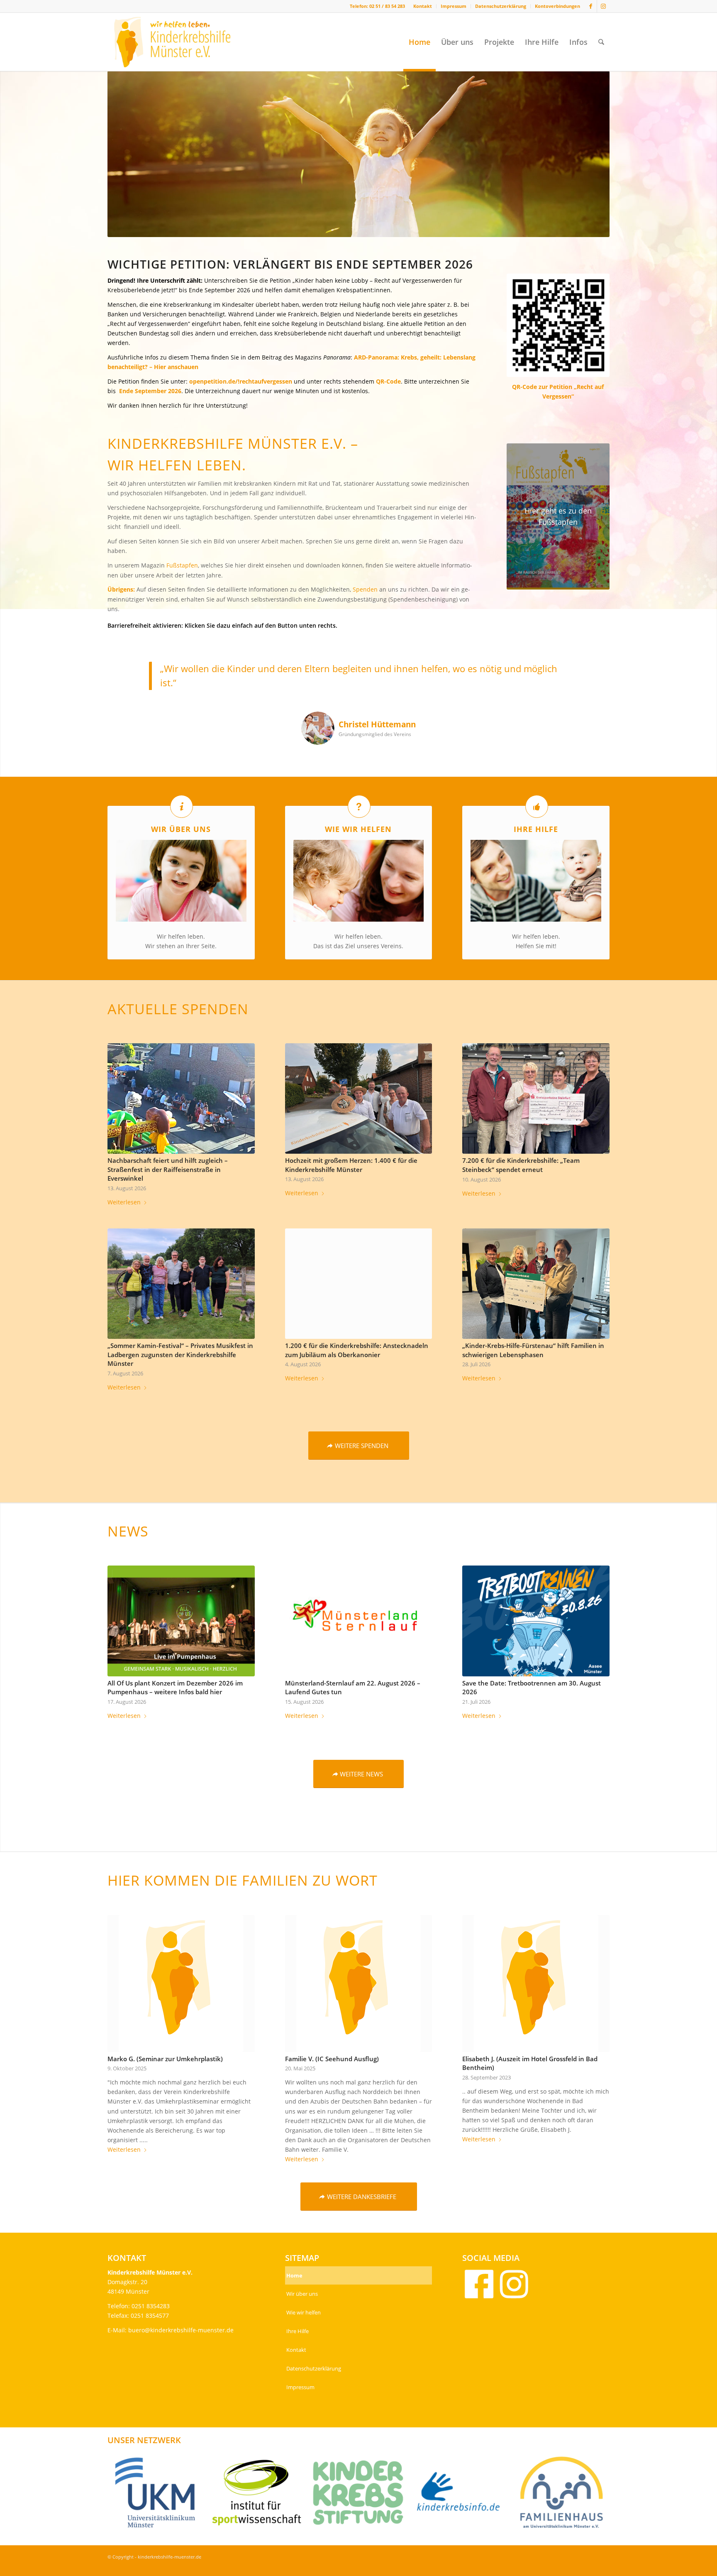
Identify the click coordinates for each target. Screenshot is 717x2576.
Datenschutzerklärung (501, 6)
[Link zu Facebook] (591, 6)
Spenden (365, 589)
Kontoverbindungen (557, 6)
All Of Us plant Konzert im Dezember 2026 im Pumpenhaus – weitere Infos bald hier (175, 1688)
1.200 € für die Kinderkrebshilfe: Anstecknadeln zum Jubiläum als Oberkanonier (357, 1350)
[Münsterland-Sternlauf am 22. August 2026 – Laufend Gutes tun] (359, 1621)
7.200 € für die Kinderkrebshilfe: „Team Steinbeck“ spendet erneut (521, 1165)
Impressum (454, 6)
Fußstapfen (182, 565)
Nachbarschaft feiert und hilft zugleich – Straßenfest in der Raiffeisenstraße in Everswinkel (168, 1169)
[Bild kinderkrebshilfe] (463, 2496)
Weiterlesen (124, 1202)
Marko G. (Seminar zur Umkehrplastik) (165, 2059)
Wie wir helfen (304, 2312)
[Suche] (601, 42)
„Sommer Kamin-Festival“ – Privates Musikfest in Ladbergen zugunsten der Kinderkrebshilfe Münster (180, 1355)
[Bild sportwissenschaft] (260, 2496)
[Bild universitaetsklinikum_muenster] (158, 2496)
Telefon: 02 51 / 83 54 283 (377, 6)
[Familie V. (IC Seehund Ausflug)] (359, 1984)
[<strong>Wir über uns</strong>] (182, 806)
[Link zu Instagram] (603, 6)
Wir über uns (302, 2294)
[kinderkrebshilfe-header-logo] (182, 42)
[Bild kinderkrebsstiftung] (361, 2496)
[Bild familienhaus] (565, 2496)
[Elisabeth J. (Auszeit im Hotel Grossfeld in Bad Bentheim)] (536, 1984)
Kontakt (423, 6)
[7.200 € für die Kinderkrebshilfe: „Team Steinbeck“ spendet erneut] (536, 1098)
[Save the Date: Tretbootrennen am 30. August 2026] (536, 1621)
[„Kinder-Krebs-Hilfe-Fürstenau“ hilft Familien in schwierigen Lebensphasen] (536, 1284)
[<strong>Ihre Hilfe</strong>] (537, 806)
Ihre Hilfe (298, 2331)
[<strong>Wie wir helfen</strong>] (359, 806)
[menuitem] (423, 6)
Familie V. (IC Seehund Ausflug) (332, 2059)
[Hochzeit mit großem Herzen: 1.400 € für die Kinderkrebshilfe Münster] (359, 1098)
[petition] (558, 325)
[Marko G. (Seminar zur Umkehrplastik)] (181, 1984)
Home (294, 2275)
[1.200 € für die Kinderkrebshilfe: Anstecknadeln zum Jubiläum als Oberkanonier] (359, 1284)
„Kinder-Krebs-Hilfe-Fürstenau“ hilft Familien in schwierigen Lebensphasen (533, 1350)
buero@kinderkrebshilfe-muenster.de (181, 2330)
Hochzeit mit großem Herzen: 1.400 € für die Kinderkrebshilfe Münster (351, 1165)
